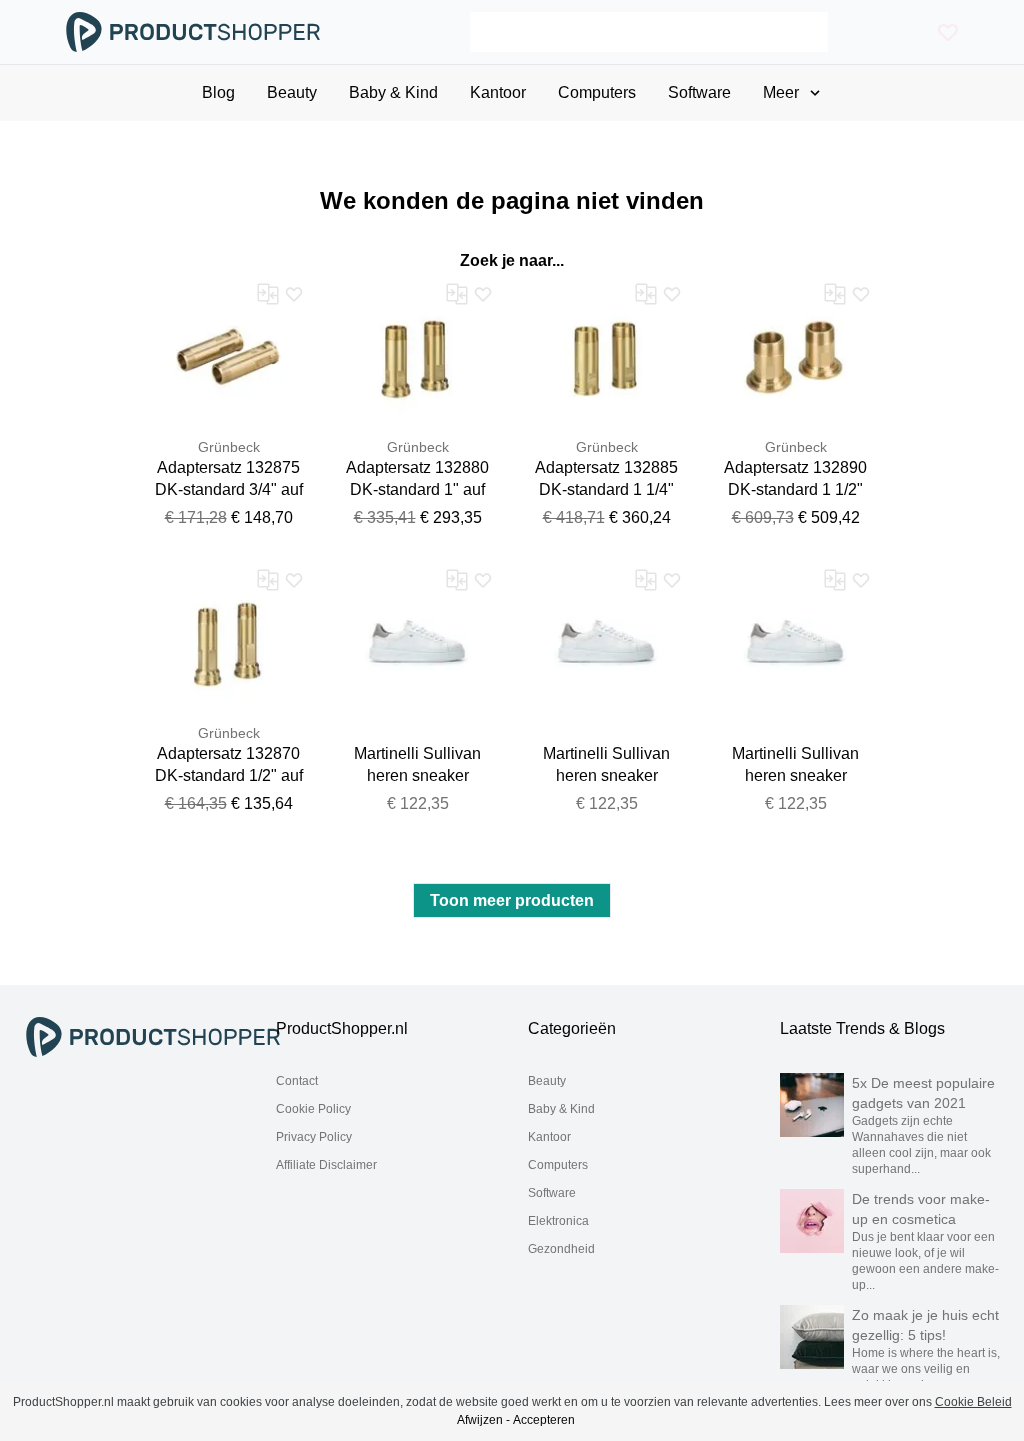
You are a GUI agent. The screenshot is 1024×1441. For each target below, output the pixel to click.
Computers (558, 1165)
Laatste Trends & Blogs (862, 1028)
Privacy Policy (314, 1137)
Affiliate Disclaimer (326, 1165)
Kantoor (549, 1137)
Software (552, 1193)
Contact (297, 1081)
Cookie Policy (313, 1109)
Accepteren (544, 1420)
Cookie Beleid (973, 1402)
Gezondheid (561, 1249)
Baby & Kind (561, 1109)
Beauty (547, 1081)
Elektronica (558, 1221)
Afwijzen (480, 1420)
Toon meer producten (512, 900)
